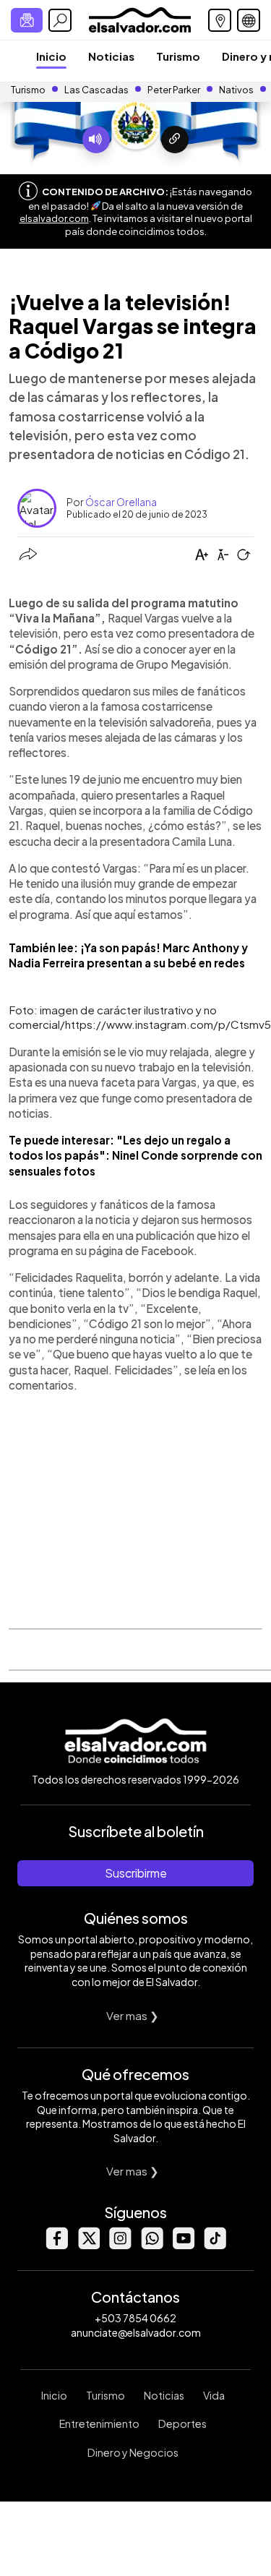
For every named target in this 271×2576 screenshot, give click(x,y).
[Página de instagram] (120, 2245)
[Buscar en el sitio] (60, 20)
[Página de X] (88, 2245)
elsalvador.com (54, 218)
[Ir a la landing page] (175, 140)
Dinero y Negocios (133, 2452)
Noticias (111, 56)
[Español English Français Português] (249, 20)
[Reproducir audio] (96, 140)
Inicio (51, 56)
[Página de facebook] (56, 2245)
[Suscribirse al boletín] (27, 20)
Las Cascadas (96, 90)
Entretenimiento (99, 2423)
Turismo (178, 56)
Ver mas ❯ (133, 2015)
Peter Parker (175, 90)
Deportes (182, 2423)
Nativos (236, 90)
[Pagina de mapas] (220, 20)
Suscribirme (136, 1873)
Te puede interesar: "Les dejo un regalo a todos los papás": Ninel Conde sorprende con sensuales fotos (135, 1155)
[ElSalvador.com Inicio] (140, 18)
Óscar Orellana (121, 502)
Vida (214, 2395)
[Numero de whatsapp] (152, 2245)
